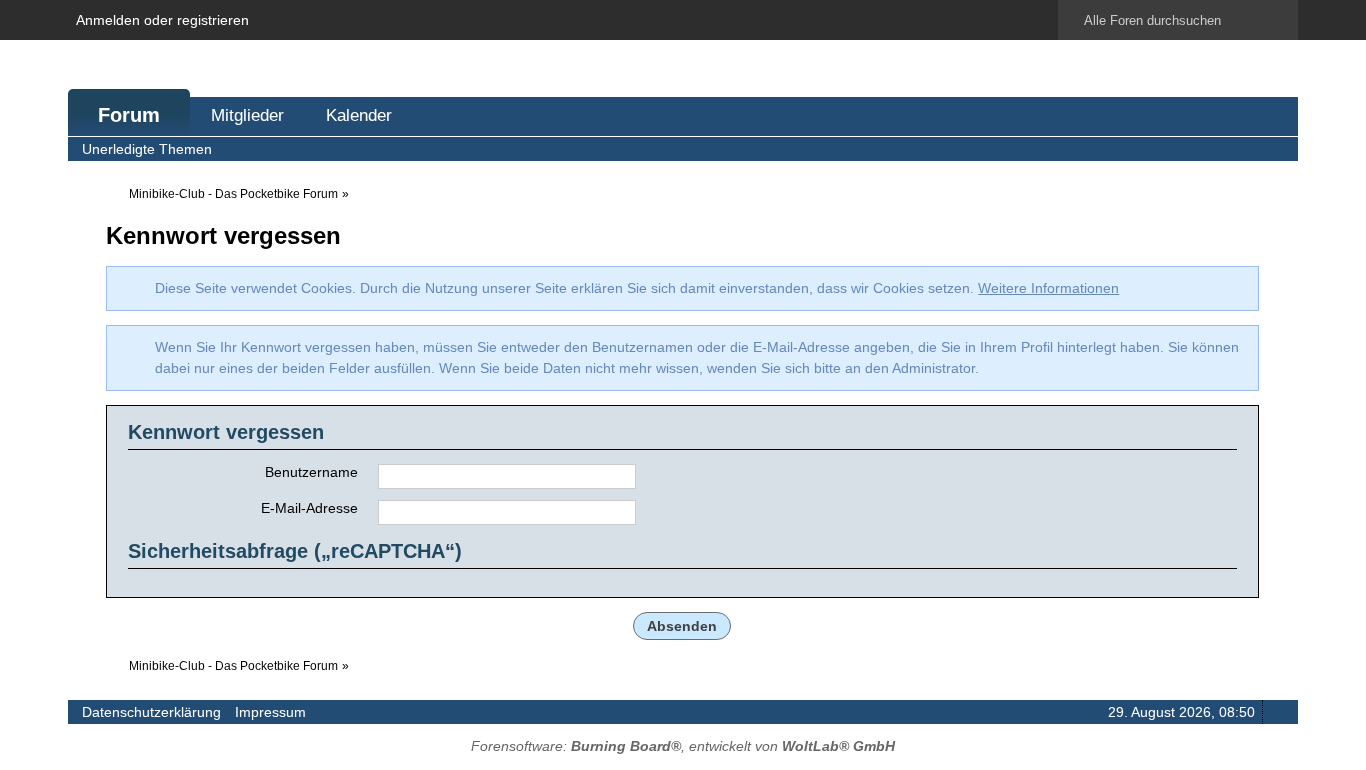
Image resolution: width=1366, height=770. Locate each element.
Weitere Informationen (1048, 288)
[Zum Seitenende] (1277, 148)
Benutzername (311, 472)
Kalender (359, 115)
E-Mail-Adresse (309, 508)
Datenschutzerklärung (151, 712)
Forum (129, 115)
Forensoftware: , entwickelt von (683, 746)
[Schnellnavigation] (1249, 148)
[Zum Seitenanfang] (1277, 711)
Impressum (270, 712)
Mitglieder (247, 115)
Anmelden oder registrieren (162, 20)
